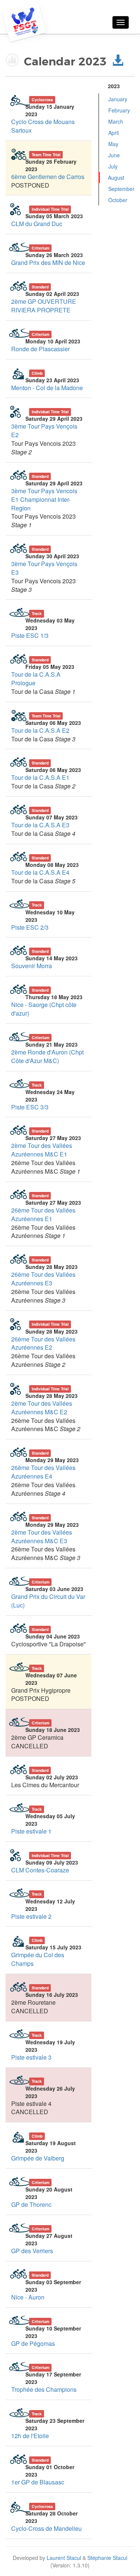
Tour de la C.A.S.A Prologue (36, 679)
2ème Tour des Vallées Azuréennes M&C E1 (42, 1150)
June (114, 155)
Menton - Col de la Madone (47, 388)
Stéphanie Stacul (107, 2558)
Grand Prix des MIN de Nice (48, 262)
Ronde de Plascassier (41, 349)
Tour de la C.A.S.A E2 (40, 730)
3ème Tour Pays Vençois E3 (44, 568)
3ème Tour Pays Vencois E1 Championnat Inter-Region (44, 499)
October (118, 200)
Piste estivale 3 (31, 2057)
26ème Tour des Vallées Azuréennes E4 (43, 1472)
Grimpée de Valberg (38, 2158)
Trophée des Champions (44, 2389)
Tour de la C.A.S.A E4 (40, 872)
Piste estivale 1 (31, 1831)
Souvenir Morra (32, 966)
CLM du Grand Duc (37, 224)
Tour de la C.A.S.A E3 (40, 825)
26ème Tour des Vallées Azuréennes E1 (43, 1214)
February (119, 110)
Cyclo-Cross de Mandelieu (46, 2528)
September (121, 189)
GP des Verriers (32, 2251)
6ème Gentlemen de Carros (48, 177)
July (113, 166)
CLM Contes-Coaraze (40, 1870)
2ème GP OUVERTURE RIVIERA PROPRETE (44, 306)
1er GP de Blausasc (38, 2482)
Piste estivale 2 (31, 1916)
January (118, 99)
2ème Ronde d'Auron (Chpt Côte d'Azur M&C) (47, 1056)
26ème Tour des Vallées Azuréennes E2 (43, 1343)
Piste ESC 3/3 (30, 1107)
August (116, 177)
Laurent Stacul (64, 2558)
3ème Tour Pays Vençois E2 (44, 430)
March (116, 121)
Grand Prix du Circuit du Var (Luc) (48, 1601)
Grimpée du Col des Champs (38, 1959)
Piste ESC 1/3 (30, 635)
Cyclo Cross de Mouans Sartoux (43, 126)
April (113, 133)
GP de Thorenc (31, 2204)
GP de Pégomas (33, 2343)
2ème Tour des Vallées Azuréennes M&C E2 (42, 1408)
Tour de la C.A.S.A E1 (40, 777)
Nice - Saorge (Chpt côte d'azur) (44, 1009)
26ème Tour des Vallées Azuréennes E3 (43, 1279)
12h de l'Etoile (30, 2436)
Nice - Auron (28, 2297)
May (113, 144)
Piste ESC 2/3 (30, 927)
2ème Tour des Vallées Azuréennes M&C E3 (42, 1536)
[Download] (118, 62)
